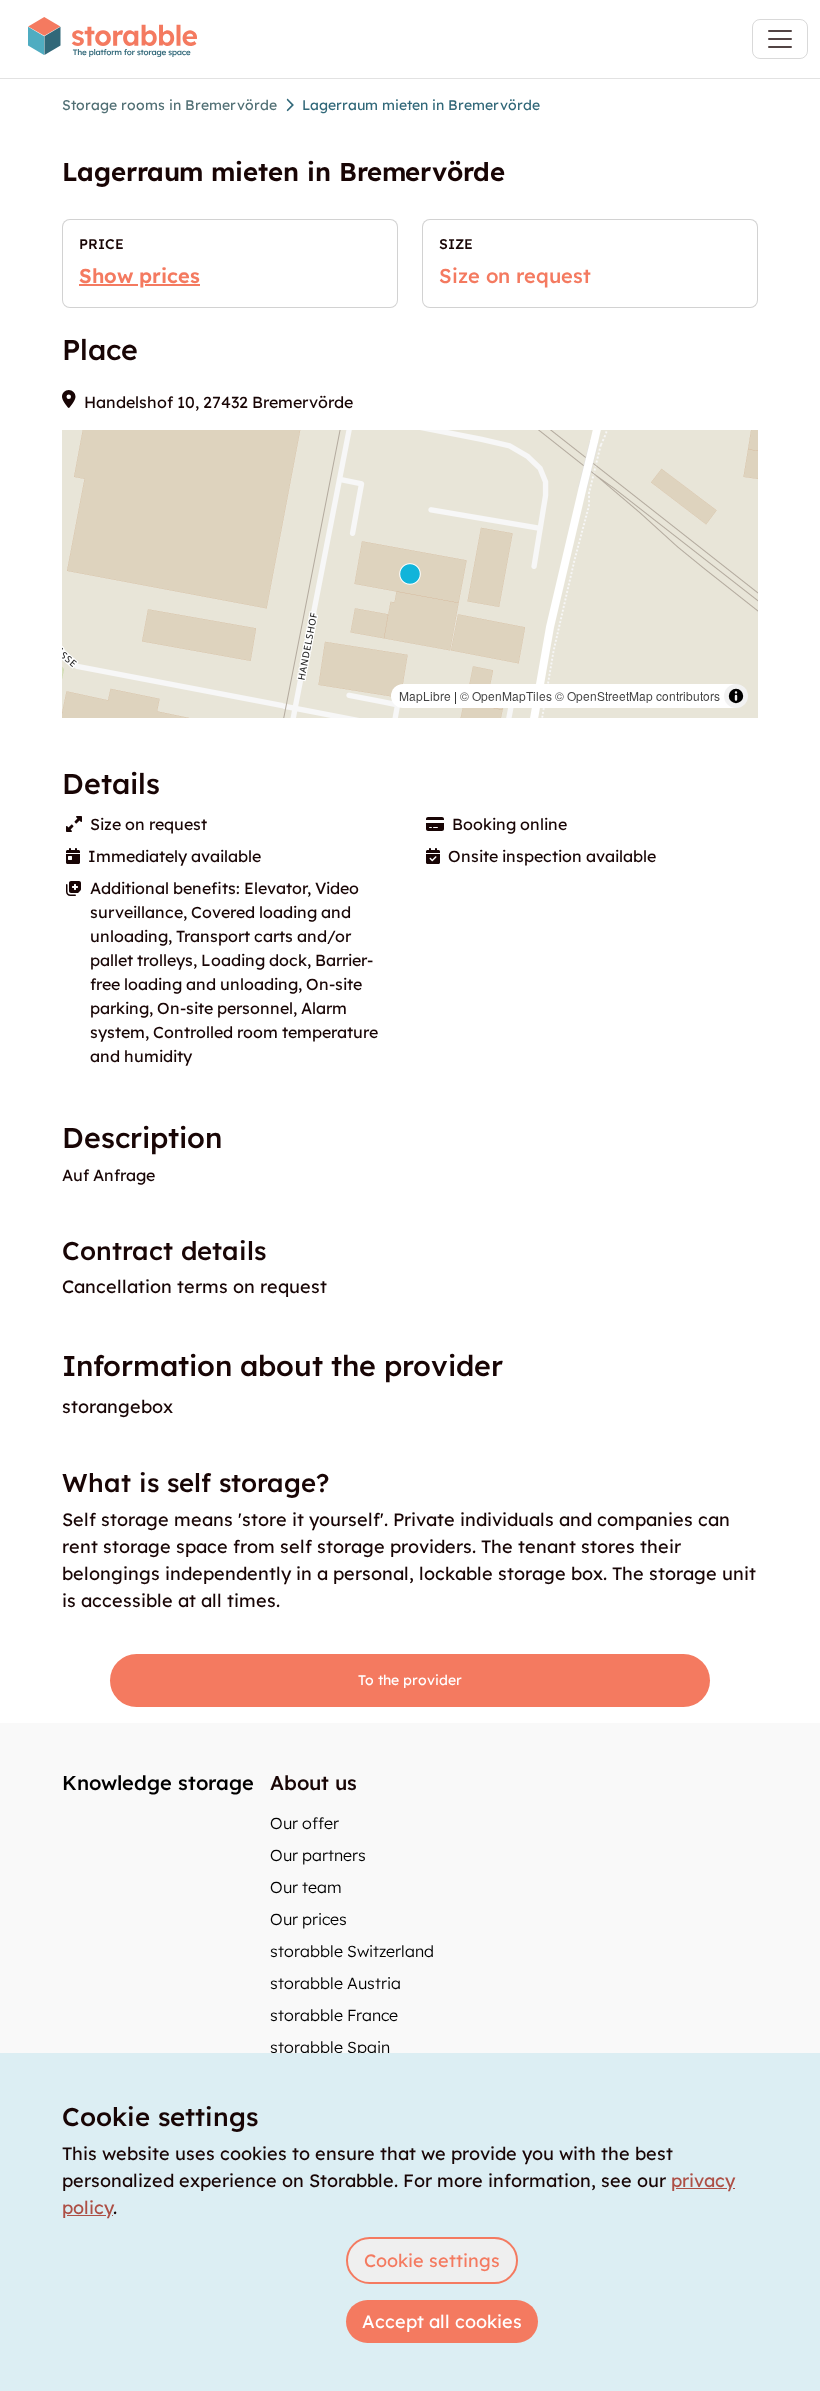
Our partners (318, 1855)
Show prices (139, 275)
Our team (306, 1887)
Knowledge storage (158, 1782)
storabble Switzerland (352, 1951)
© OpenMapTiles (506, 695)
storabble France (334, 2015)
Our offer (304, 1823)
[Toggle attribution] (736, 696)
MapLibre (425, 695)
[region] (410, 574)
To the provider (410, 1680)
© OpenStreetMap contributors (637, 695)
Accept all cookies (442, 2321)
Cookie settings (432, 2260)
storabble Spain (330, 2047)
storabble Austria (335, 1983)
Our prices (308, 1919)
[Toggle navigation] (780, 39)
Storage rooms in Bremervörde (169, 105)
